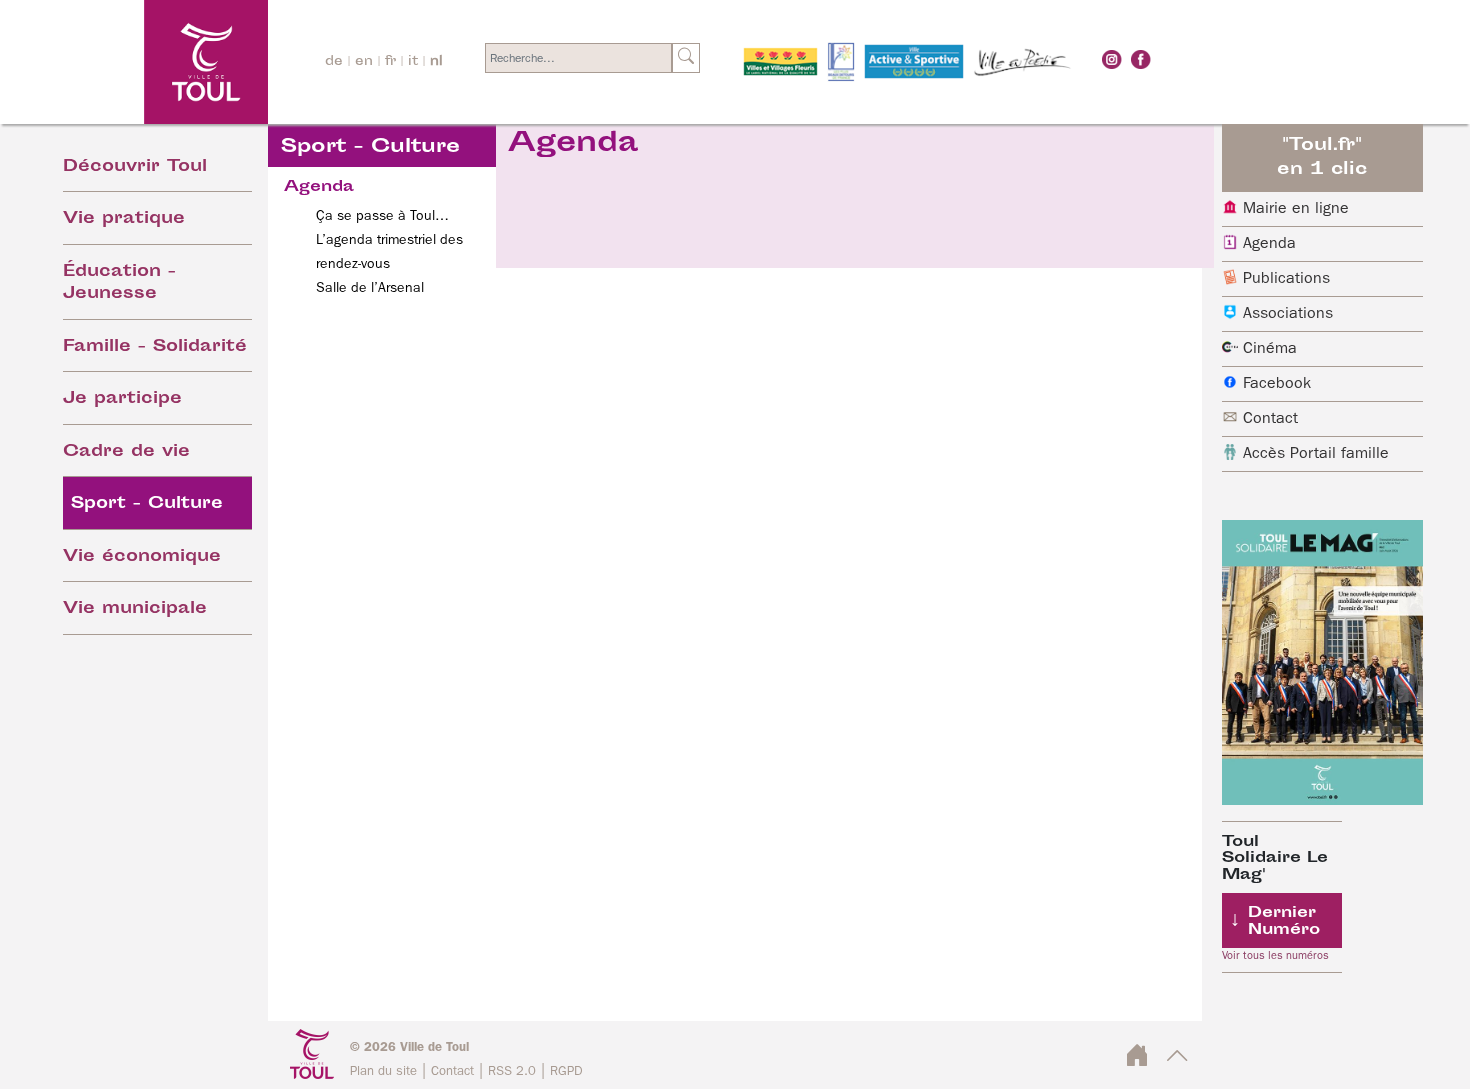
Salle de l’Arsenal (370, 288)
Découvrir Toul (135, 167)
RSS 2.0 (512, 1071)
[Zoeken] (686, 58)
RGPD (566, 1071)
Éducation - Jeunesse (119, 284)
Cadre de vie (126, 452)
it (413, 62)
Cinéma (1270, 349)
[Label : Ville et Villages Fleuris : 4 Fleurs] (780, 62)
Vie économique (142, 557)
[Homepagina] (151, 61)
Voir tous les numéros (1275, 956)
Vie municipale (135, 609)
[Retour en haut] (1177, 1061)
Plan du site (383, 1071)
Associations (1288, 314)
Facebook (1277, 384)
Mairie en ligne (1296, 209)
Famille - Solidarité (155, 347)
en (364, 62)
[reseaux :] (1112, 59)
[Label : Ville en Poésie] (1023, 62)
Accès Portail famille (1316, 454)
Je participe (122, 399)
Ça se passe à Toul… (382, 216)
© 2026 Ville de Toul (409, 1047)
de (334, 62)
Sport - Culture (147, 504)
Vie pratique (124, 219)
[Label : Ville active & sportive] (914, 62)
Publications (1286, 279)
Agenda (1269, 244)
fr (390, 62)
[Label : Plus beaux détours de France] (841, 62)
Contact (1270, 419)
